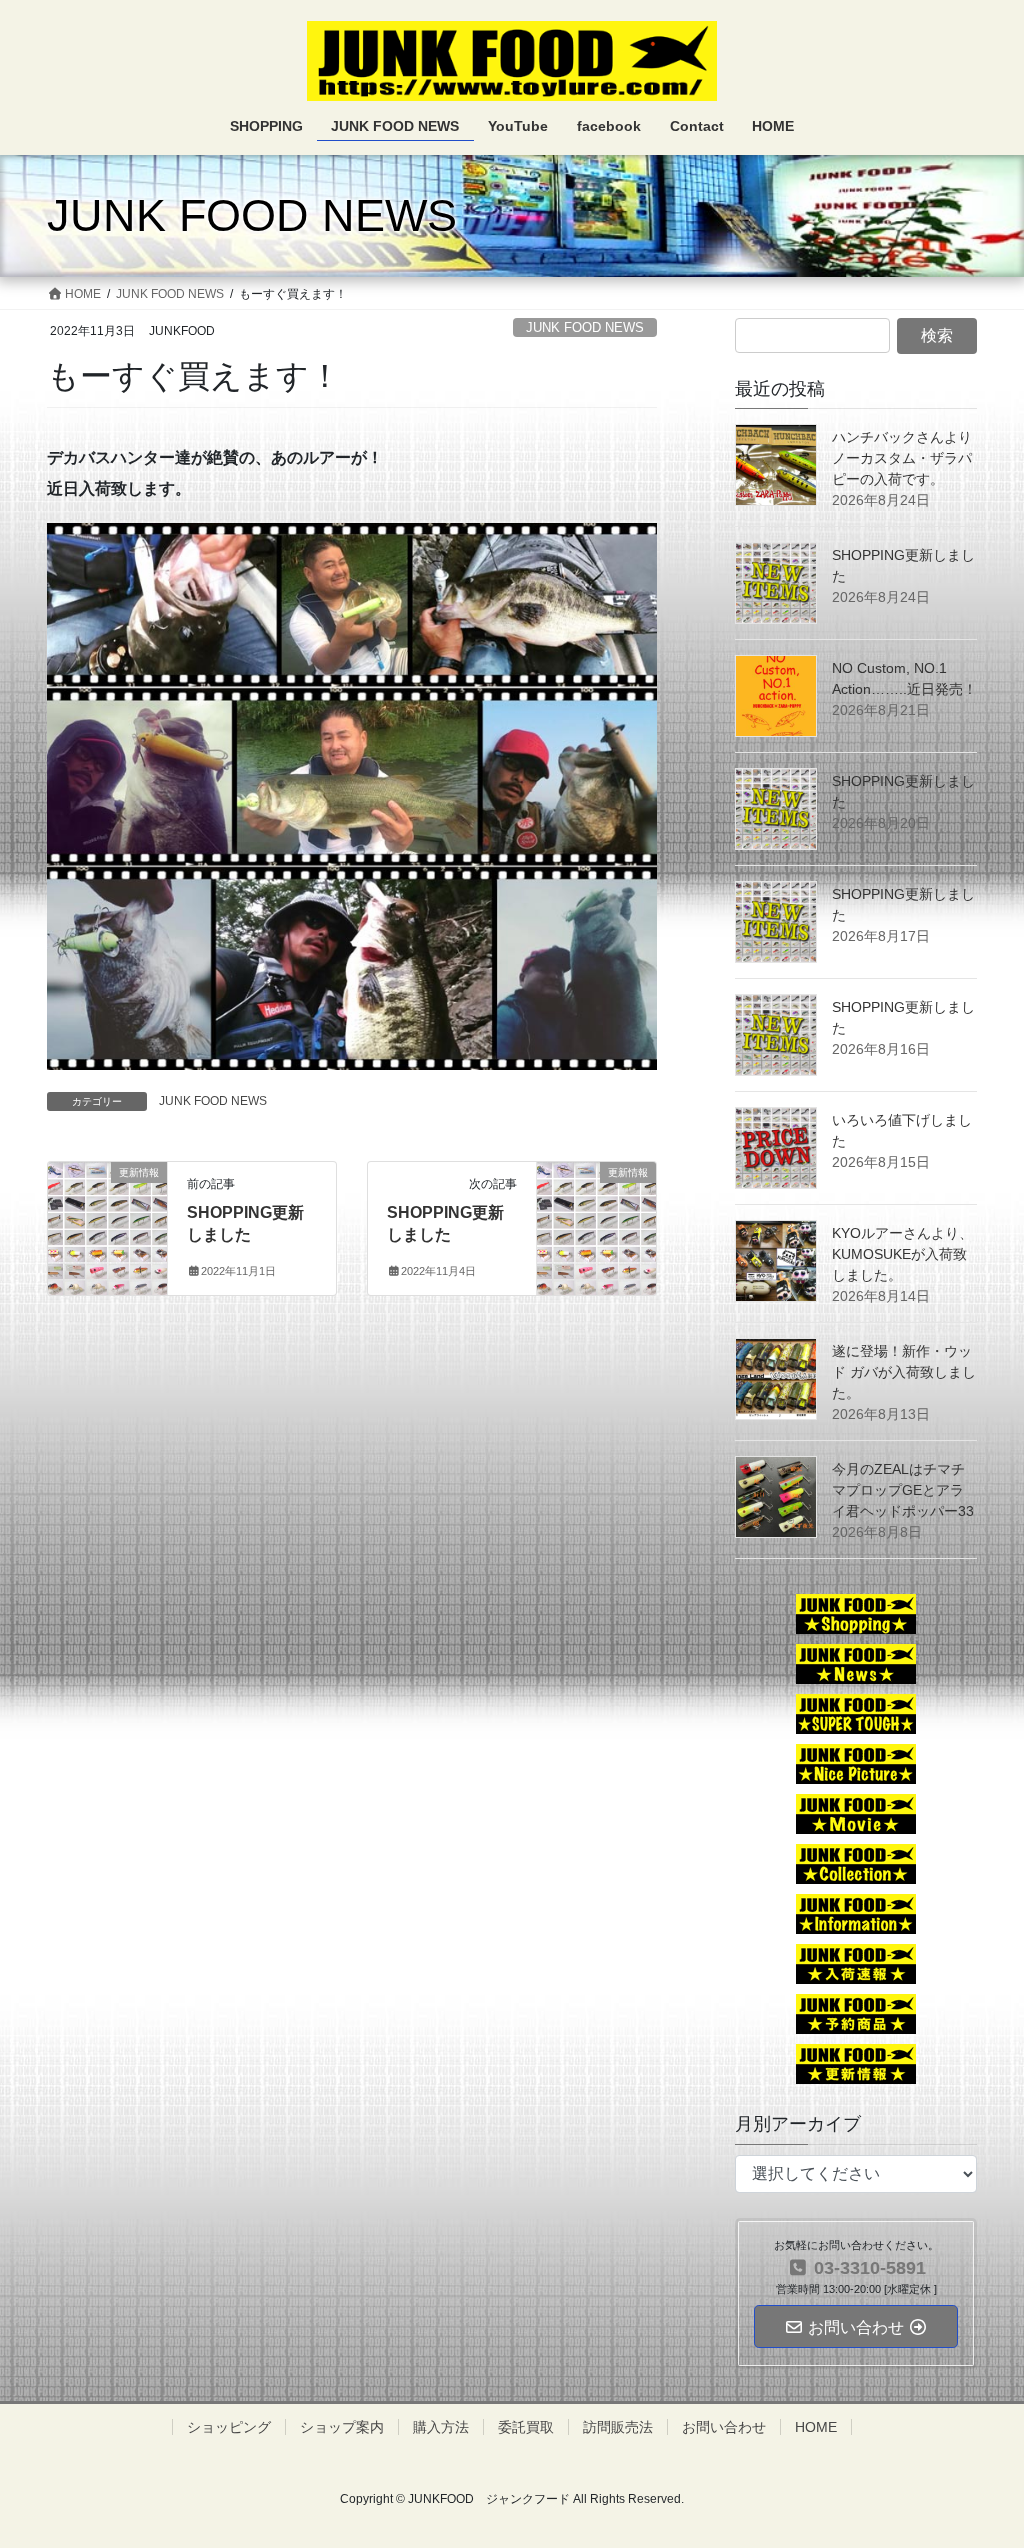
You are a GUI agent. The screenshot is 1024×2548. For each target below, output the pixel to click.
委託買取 (526, 2427)
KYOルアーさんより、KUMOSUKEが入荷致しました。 (902, 1254)
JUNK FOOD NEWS (585, 327)
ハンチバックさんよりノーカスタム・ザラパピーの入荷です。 (902, 458)
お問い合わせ (724, 2427)
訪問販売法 (618, 2427)
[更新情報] (107, 1205)
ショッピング (229, 2427)
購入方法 (441, 2427)
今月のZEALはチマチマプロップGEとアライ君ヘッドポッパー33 (903, 1490)
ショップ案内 (342, 2427)
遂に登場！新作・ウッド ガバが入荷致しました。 (904, 1372)
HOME (816, 2427)
